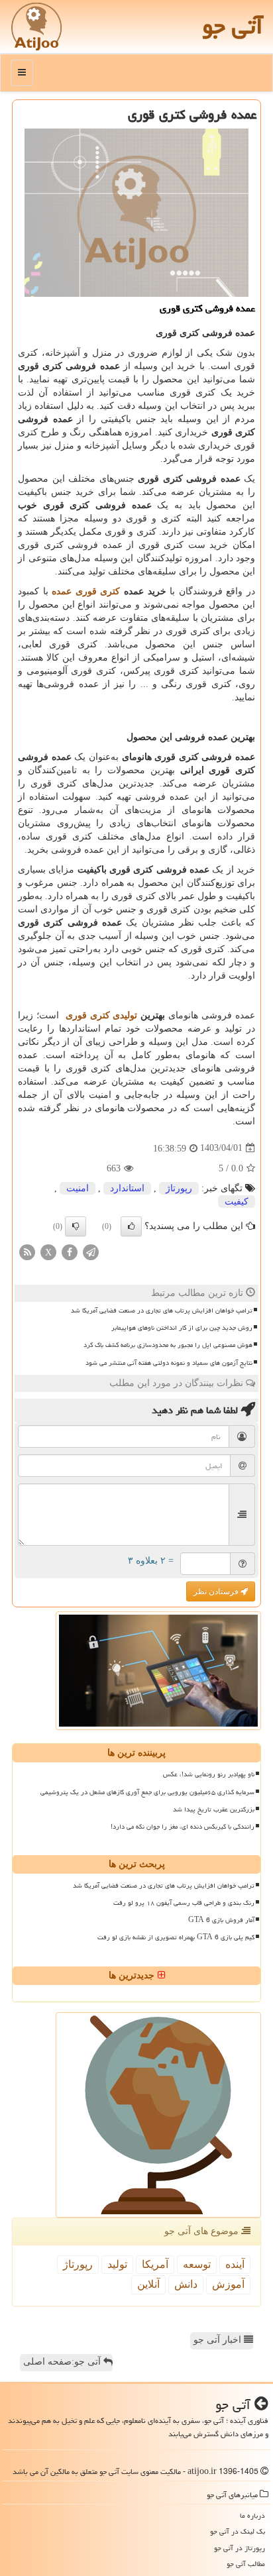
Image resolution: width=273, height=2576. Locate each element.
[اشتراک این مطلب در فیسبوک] (70, 1251)
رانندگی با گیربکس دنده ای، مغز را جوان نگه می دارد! (183, 1827)
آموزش (228, 2284)
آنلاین (148, 2284)
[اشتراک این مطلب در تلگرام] (91, 1251)
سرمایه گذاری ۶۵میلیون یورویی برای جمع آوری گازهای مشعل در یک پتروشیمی (147, 1792)
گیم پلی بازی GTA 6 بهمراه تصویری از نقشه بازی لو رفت (176, 1937)
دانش (186, 2284)
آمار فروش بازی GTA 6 (221, 1920)
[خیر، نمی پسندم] (76, 1226)
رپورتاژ (179, 1188)
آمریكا (155, 2264)
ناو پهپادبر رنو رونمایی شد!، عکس (209, 1774)
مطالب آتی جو (246, 2564)
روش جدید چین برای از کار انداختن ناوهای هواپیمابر (182, 1328)
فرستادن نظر (217, 1591)
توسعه (197, 2264)
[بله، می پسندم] (131, 1226)
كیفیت (237, 1202)
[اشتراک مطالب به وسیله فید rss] (27, 1251)
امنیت (78, 1188)
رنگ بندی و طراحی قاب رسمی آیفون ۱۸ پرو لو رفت (184, 1903)
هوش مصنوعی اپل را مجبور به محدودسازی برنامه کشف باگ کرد (168, 1345)
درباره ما (252, 2515)
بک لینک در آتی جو (238, 2531)
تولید (117, 2264)
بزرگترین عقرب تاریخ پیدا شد (214, 1809)
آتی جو (233, 26)
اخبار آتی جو (219, 2340)
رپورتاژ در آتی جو (240, 2548)
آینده (235, 2264)
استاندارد (127, 1188)
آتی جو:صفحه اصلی (63, 2362)
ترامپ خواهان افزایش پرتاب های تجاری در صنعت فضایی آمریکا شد (162, 1311)
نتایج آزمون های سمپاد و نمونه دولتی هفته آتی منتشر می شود (169, 1363)
